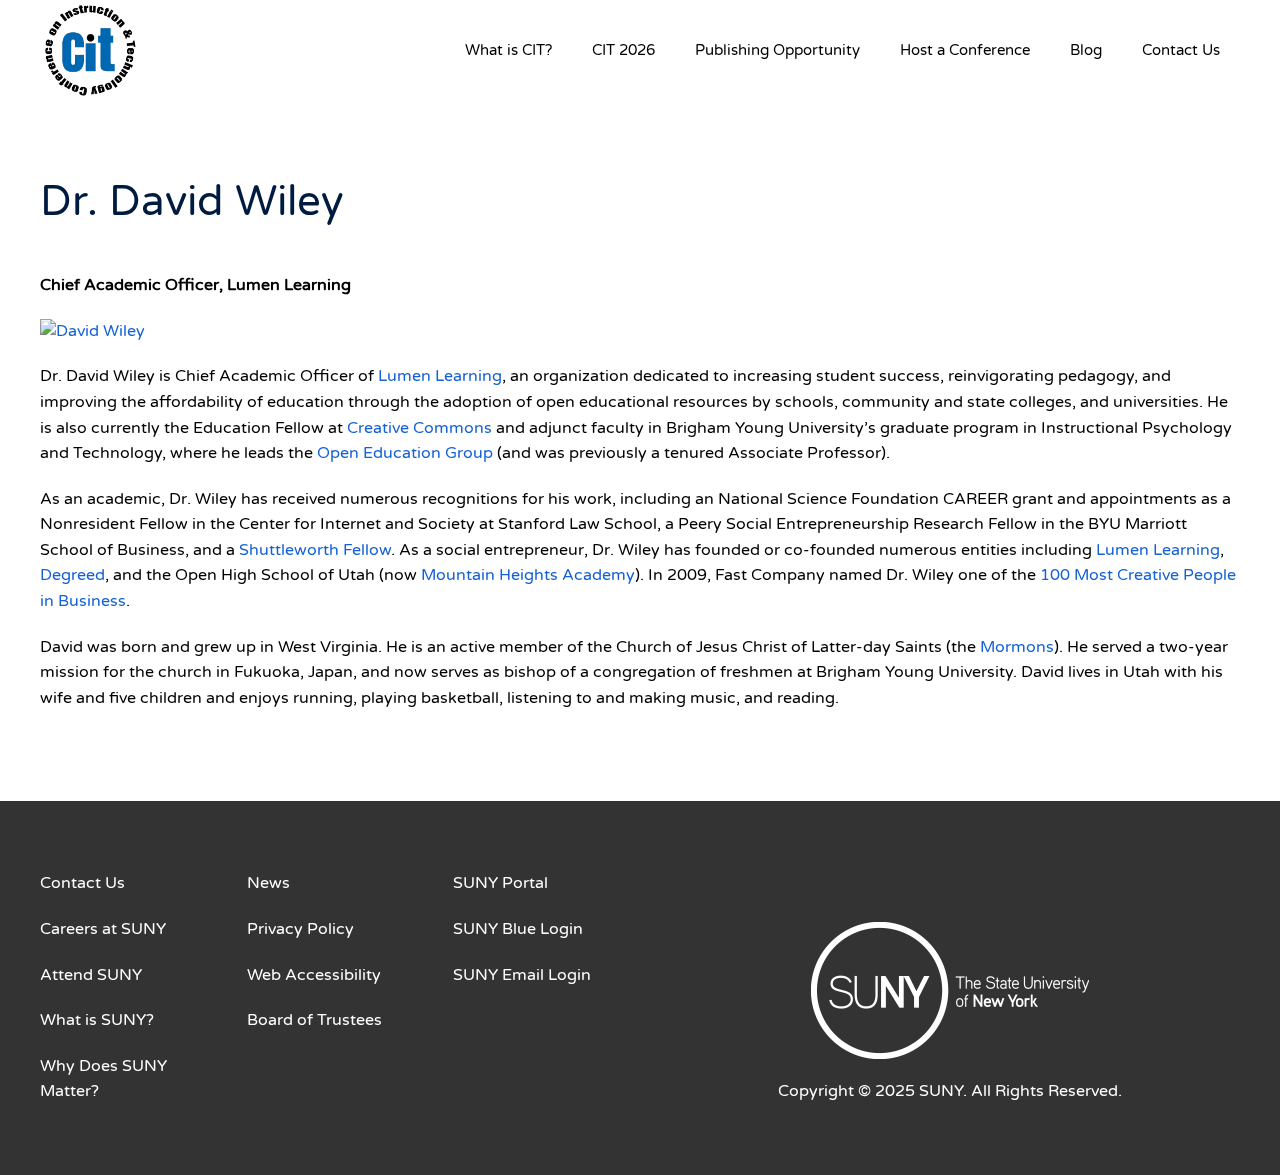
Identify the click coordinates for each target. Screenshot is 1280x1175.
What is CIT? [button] (508, 50)
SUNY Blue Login (518, 929)
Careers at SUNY (103, 929)
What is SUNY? (97, 1020)
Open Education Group (405, 453)
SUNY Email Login (522, 975)
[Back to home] (90, 50)
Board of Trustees (314, 1020)
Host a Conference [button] (965, 50)
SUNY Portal (500, 883)
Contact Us (1181, 50)
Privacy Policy (300, 929)
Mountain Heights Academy (528, 575)
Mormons (1017, 647)
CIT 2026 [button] (623, 50)
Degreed (72, 575)
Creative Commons (419, 428)
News (268, 883)
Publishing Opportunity (777, 50)
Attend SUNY (91, 975)
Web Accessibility (314, 975)
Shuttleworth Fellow (315, 550)
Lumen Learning (440, 376)
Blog (1086, 50)
